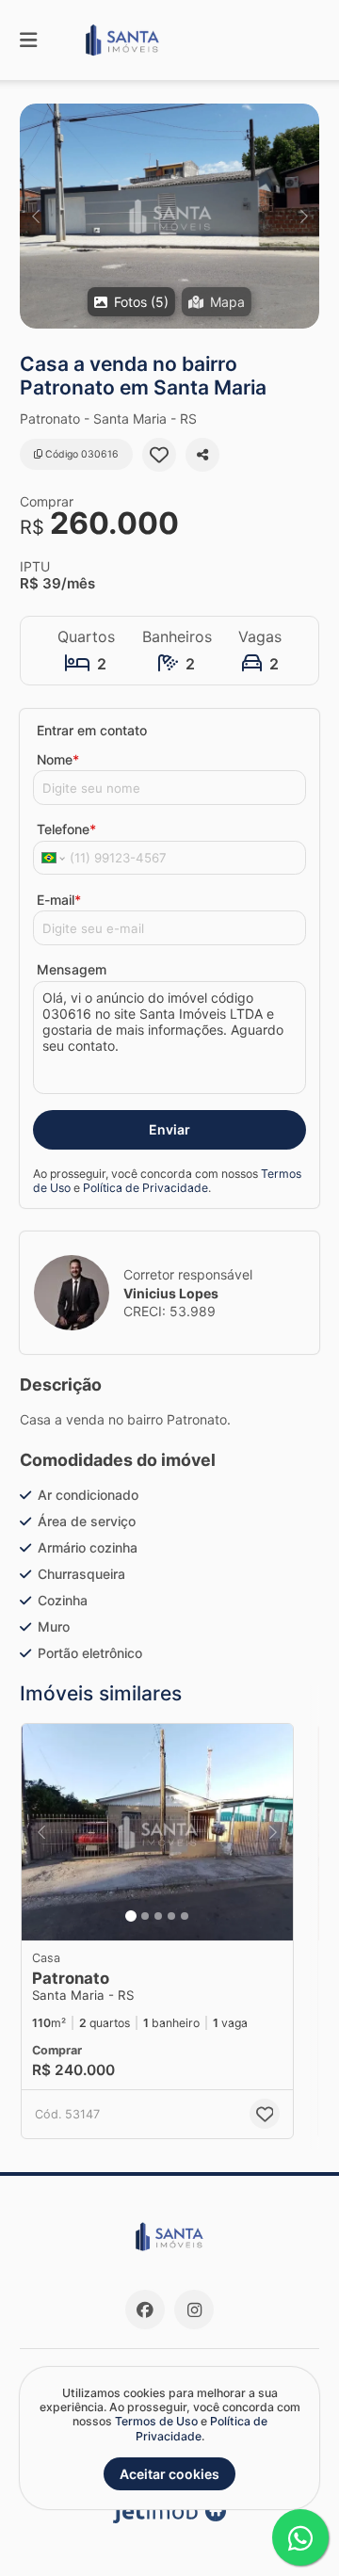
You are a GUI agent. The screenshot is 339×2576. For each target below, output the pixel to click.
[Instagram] (194, 2310)
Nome (58, 759)
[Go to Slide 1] (131, 1916)
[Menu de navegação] (28, 40)
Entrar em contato (92, 730)
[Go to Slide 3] (158, 1916)
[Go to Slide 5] (185, 1916)
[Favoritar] (159, 455)
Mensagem (72, 969)
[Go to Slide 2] (145, 1916)
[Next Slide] (304, 216)
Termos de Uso (156, 2421)
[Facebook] (145, 2310)
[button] (169, 216)
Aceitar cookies (169, 2474)
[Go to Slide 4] (171, 1916)
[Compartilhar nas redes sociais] (202, 455)
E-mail (59, 900)
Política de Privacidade (145, 1188)
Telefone (66, 829)
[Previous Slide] (35, 216)
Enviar (169, 1129)
